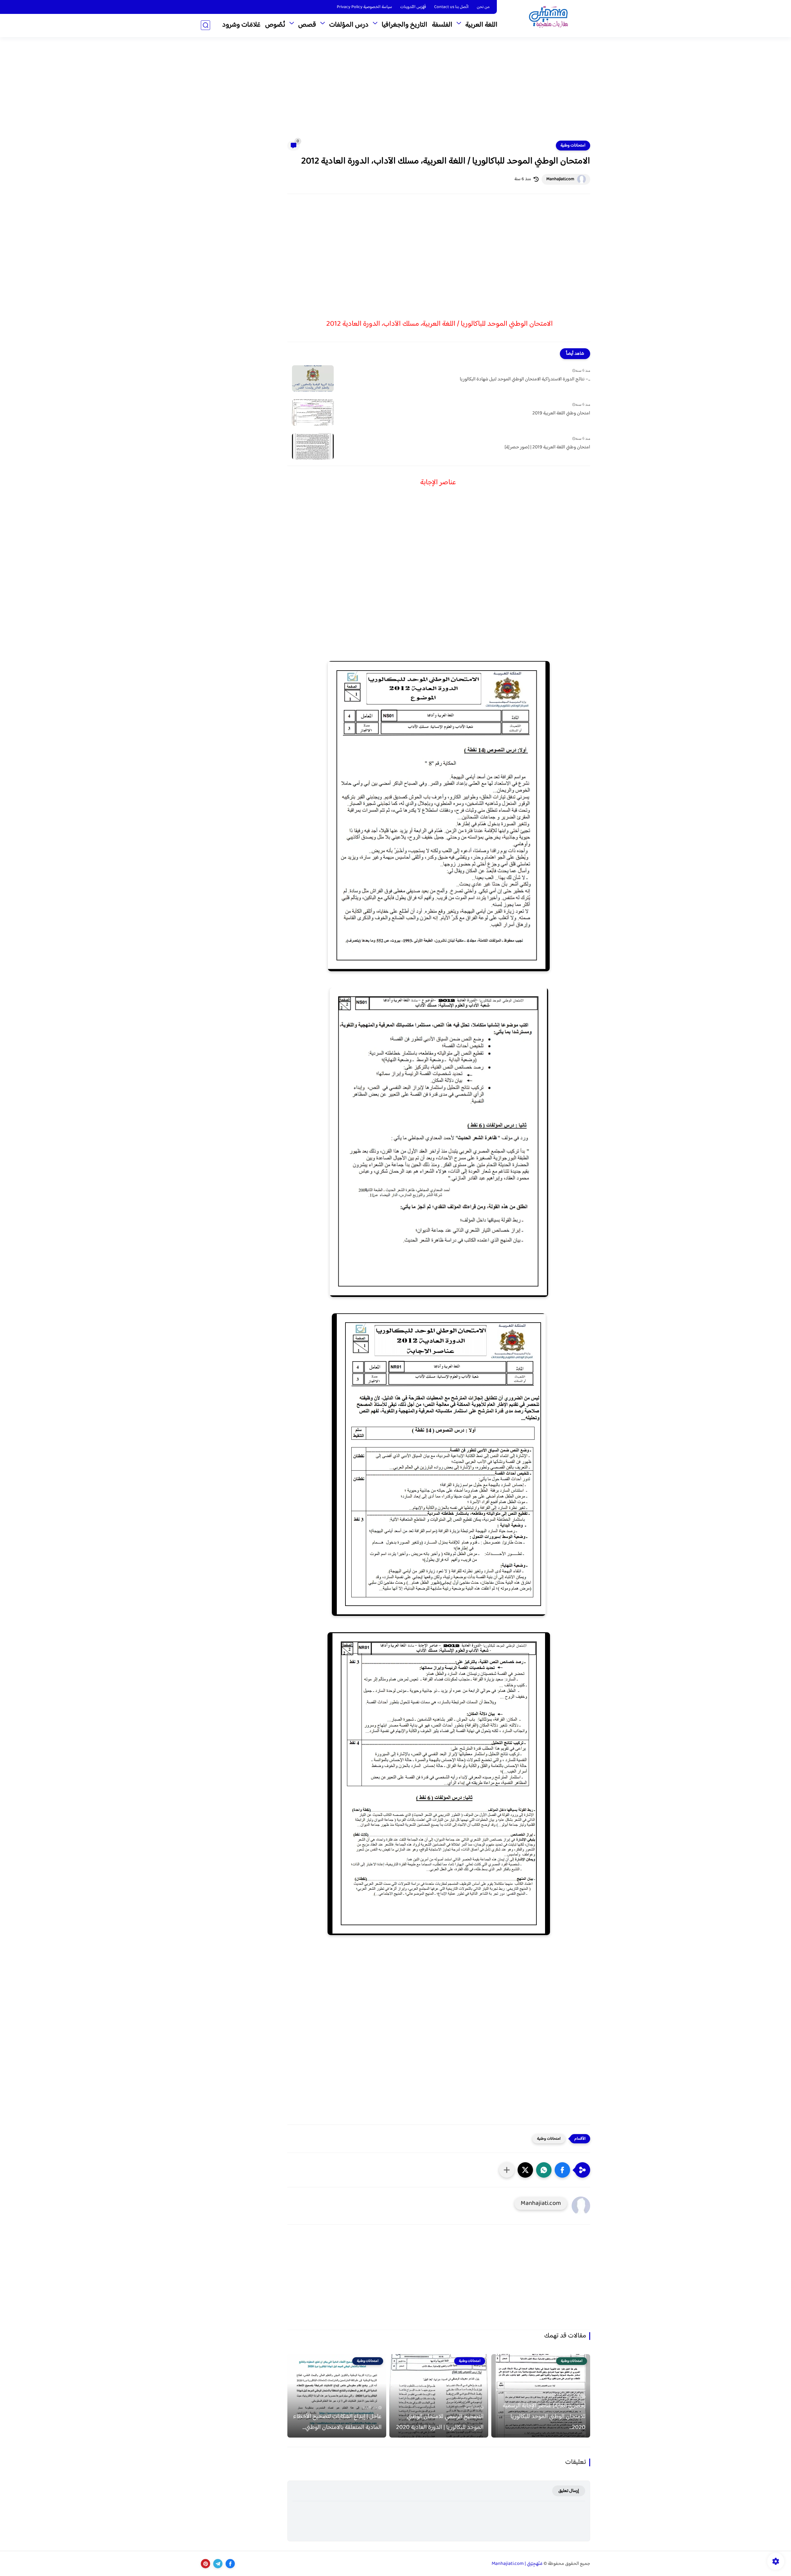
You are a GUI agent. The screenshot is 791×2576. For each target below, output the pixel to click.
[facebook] (230, 2564)
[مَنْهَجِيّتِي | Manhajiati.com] (548, 18)
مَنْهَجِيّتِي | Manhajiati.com (517, 2564)
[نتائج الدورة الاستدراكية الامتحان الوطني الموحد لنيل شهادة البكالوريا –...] (313, 378)
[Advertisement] (395, 93)
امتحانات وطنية (573, 146)
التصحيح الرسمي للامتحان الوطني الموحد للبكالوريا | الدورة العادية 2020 (440, 2422)
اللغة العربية (481, 25)
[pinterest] (205, 2564)
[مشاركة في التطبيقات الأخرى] (507, 2170)
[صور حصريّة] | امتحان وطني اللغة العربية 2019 (547, 447)
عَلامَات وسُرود (241, 25)
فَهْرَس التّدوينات (413, 7)
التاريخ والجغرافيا (404, 25)
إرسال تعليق (569, 2491)
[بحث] (205, 25)
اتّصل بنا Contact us (451, 7)
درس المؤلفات (349, 25)
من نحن (483, 7)
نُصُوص (275, 25)
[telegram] (218, 2564)
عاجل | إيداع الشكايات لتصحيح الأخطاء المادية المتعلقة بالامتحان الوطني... (337, 2422)
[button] (562, 2170)
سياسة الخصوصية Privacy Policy (364, 7)
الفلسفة (442, 25)
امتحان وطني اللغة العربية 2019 (561, 413)
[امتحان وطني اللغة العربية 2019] (313, 412)
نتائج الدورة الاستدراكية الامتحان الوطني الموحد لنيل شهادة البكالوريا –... (525, 379)
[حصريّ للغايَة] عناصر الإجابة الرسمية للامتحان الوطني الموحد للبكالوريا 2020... (544, 2417)
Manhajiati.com (560, 179)
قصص (307, 25)
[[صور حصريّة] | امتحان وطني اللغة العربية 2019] (313, 446)
